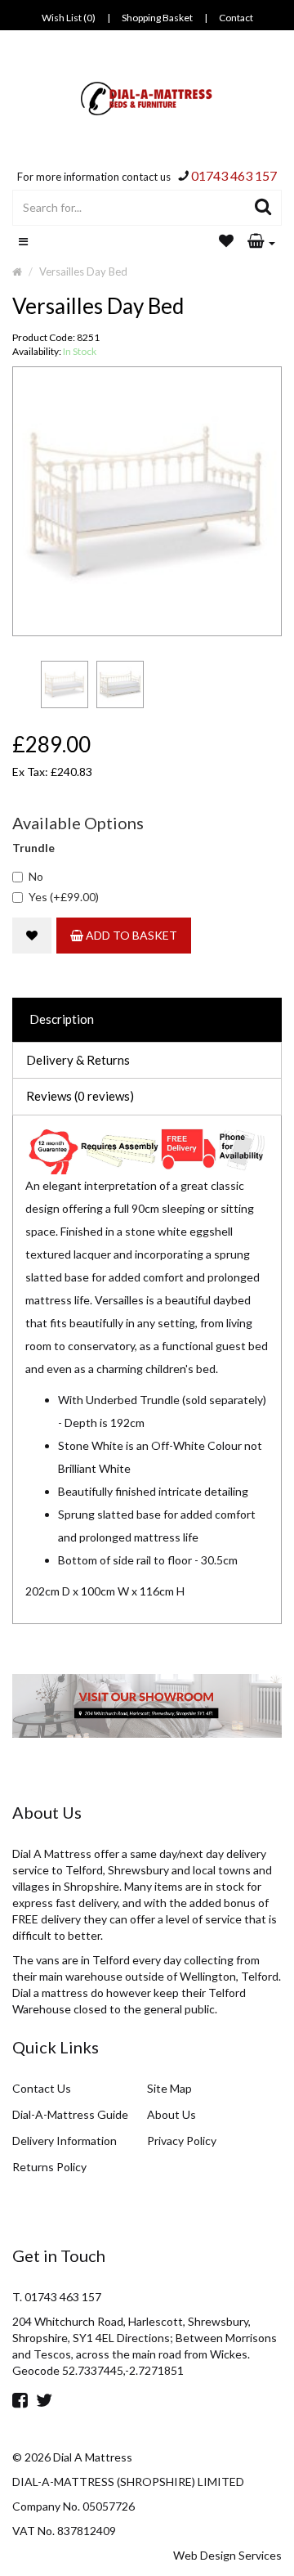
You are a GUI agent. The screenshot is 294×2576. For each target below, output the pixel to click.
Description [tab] (62, 1019)
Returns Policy (49, 2167)
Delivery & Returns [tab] (78, 1060)
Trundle (33, 848)
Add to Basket (130, 935)
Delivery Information (65, 2141)
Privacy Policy (182, 2141)
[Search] (263, 208)
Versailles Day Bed (83, 272)
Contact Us (42, 2088)
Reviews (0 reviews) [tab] (80, 1096)
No (36, 876)
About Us (171, 2114)
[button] (261, 242)
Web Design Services (227, 2555)
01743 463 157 (234, 175)
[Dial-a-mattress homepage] (147, 99)
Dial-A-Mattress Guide (70, 2114)
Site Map (169, 2088)
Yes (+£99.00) (64, 897)
